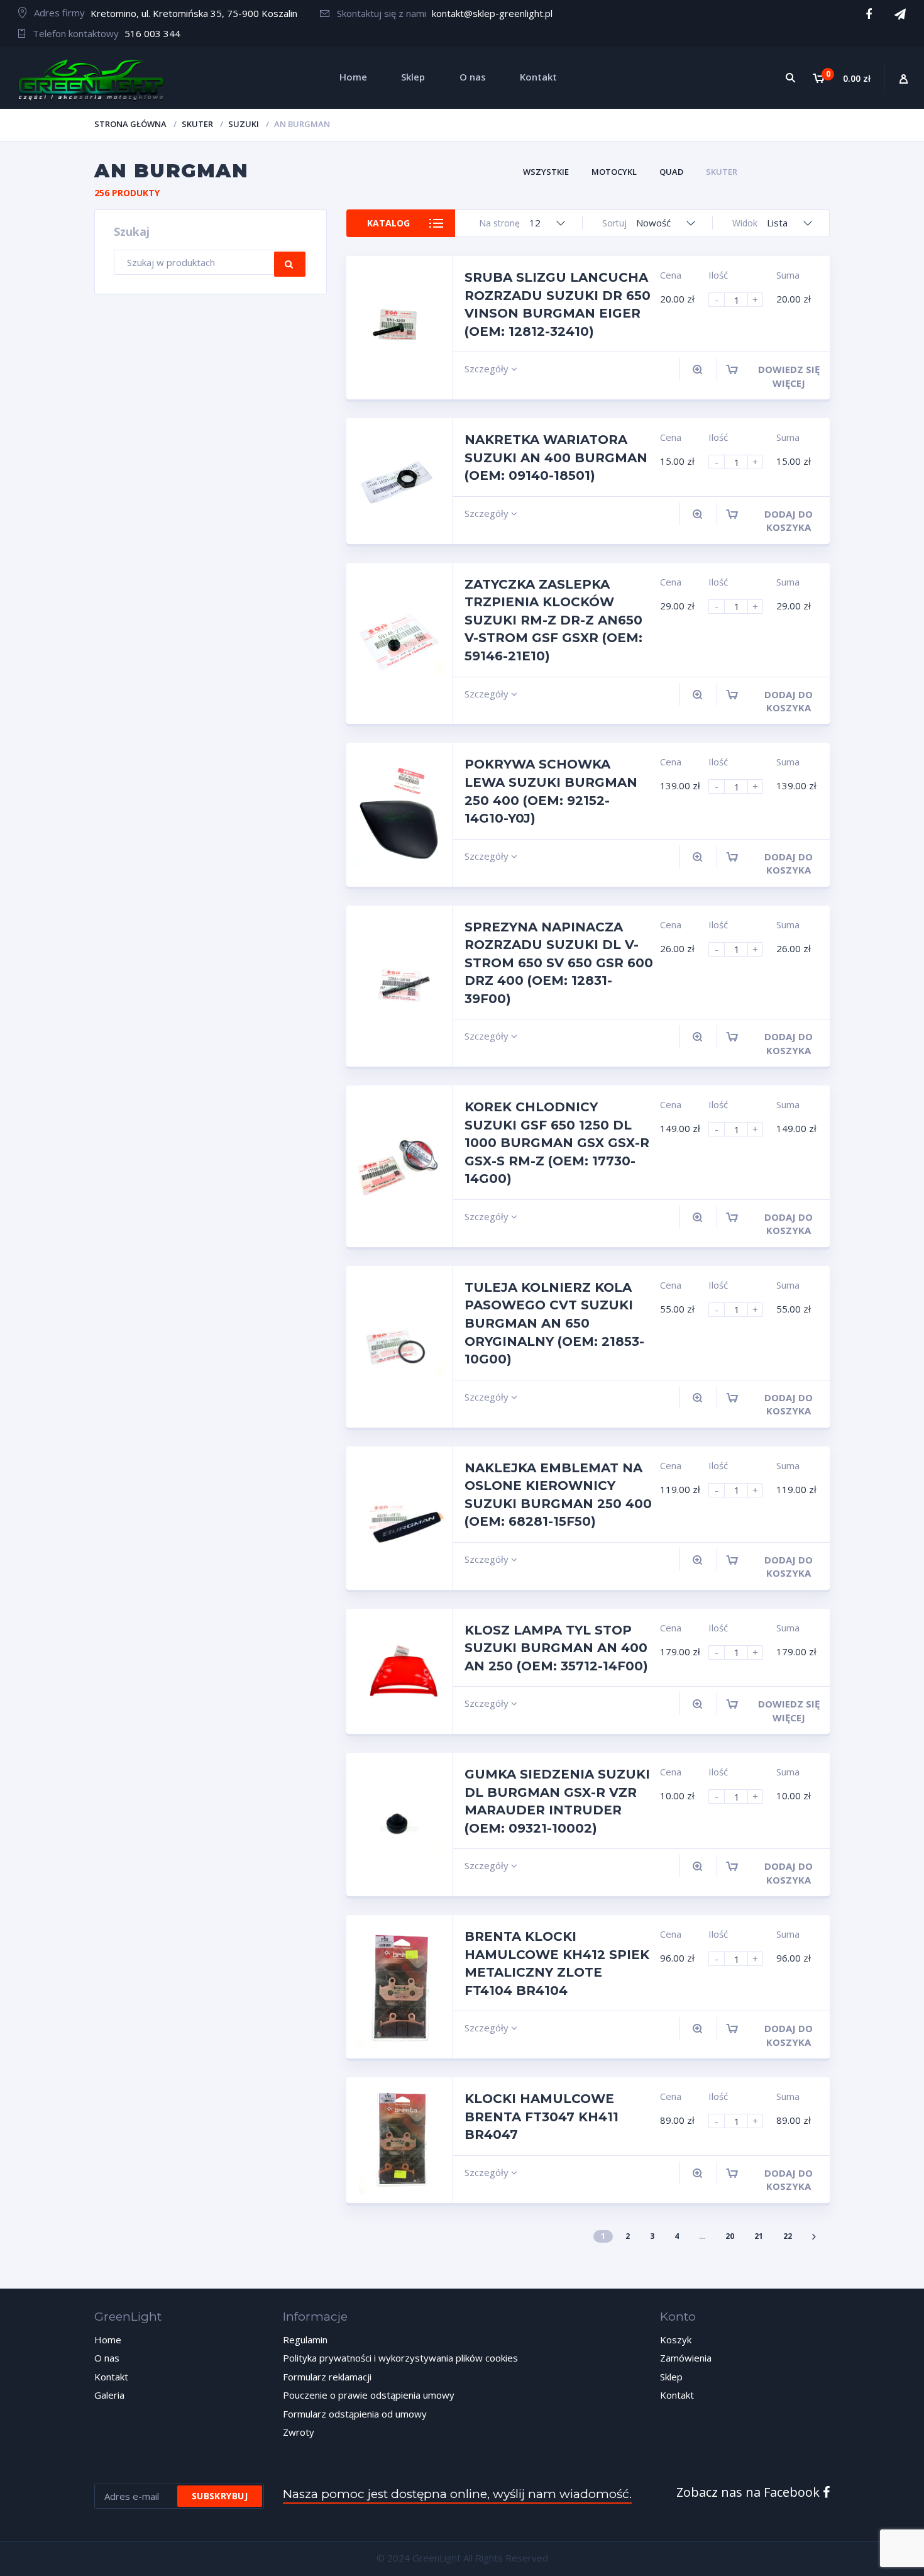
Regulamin (305, 2340)
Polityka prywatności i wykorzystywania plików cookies (400, 2358)
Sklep (671, 2377)
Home (108, 2340)
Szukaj (290, 264)
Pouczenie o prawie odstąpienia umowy (369, 2395)
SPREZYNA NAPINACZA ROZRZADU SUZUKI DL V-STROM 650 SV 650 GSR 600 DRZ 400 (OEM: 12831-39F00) (559, 963)
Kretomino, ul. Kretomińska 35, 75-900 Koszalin (194, 13)
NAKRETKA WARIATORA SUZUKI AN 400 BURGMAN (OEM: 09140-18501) (556, 458)
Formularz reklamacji (327, 2377)
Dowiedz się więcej (789, 376)
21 (759, 2236)
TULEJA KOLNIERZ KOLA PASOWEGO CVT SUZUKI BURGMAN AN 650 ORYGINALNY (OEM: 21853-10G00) (554, 1323)
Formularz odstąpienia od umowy (355, 2414)
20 (730, 2236)
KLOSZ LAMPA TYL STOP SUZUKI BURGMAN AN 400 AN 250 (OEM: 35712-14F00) (556, 1648)
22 (788, 2236)
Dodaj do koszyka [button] (789, 520)
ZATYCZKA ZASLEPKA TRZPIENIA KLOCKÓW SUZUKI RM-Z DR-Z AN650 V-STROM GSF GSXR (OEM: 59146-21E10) (553, 620)
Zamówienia (686, 2358)
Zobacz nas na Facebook (750, 2492)
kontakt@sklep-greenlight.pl (492, 13)
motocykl (614, 172)
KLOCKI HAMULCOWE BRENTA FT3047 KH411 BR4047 (542, 2117)
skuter (197, 124)
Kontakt (111, 2377)
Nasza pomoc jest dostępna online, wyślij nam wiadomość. (457, 2494)
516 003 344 (152, 33)
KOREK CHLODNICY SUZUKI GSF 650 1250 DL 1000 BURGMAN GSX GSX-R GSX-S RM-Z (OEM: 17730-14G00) (557, 1143)
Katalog (388, 223)
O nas (107, 2358)
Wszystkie (546, 172)
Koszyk (676, 2340)
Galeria (109, 2395)
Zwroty (299, 2432)
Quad (671, 172)
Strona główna (130, 124)
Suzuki (244, 124)
